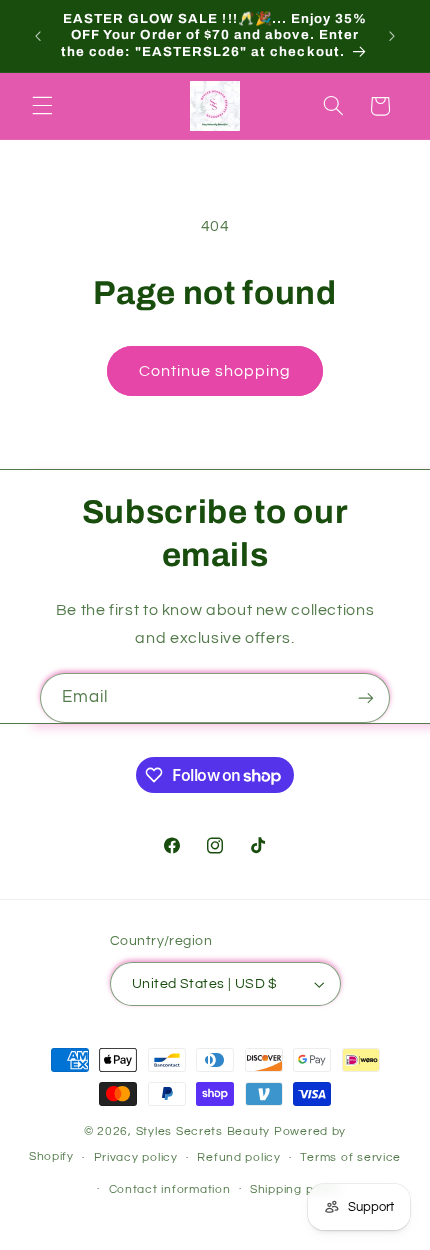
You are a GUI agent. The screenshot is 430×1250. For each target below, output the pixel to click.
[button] (42, 106)
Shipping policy (295, 1189)
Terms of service (350, 1157)
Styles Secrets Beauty (205, 1131)
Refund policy (239, 1157)
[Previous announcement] (38, 36)
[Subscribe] (366, 697)
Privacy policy (136, 1157)
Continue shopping (215, 371)
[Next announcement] (392, 36)
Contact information (170, 1189)
